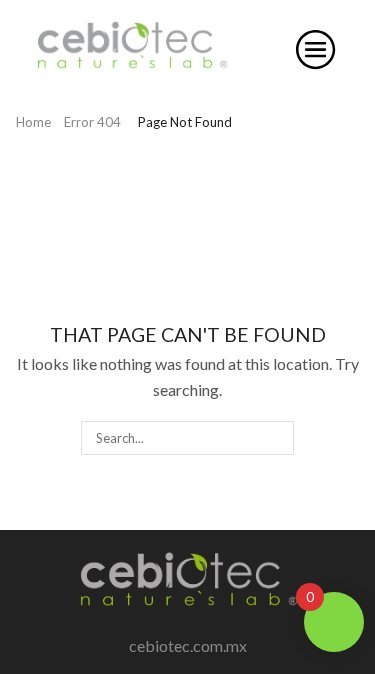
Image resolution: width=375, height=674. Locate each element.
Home (33, 122)
